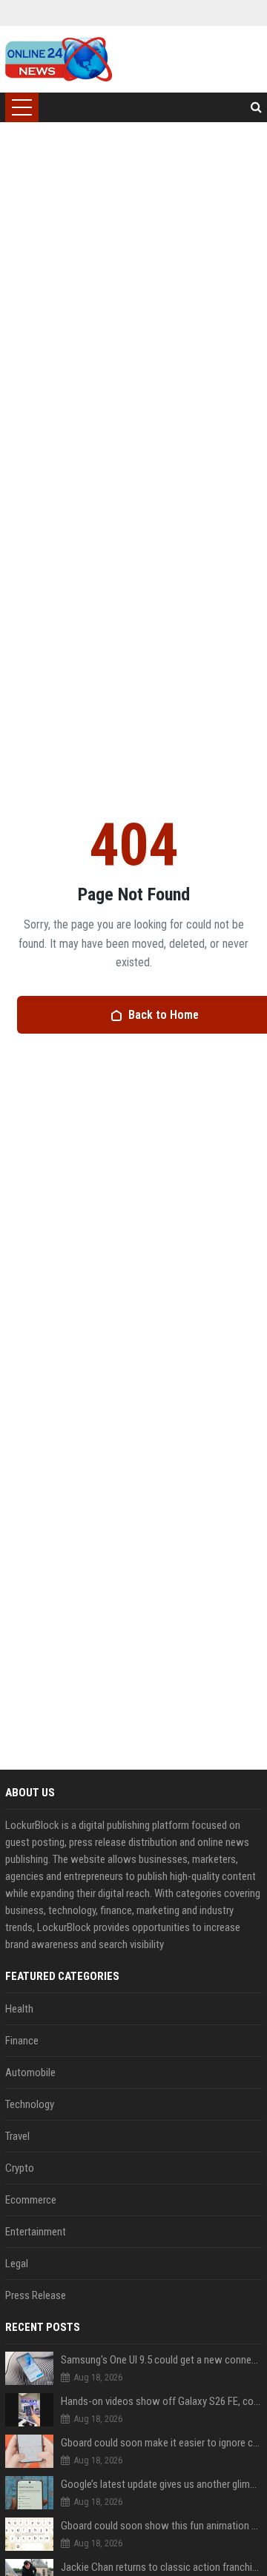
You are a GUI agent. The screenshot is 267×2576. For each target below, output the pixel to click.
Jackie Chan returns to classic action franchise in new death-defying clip (161, 2567)
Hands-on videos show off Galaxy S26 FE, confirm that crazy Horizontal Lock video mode (161, 2401)
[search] (256, 107)
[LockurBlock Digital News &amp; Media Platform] (58, 59)
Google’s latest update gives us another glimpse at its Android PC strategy (161, 2484)
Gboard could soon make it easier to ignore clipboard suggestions (161, 2443)
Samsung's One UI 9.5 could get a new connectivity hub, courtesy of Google (161, 2360)
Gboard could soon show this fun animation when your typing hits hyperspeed (161, 2526)
